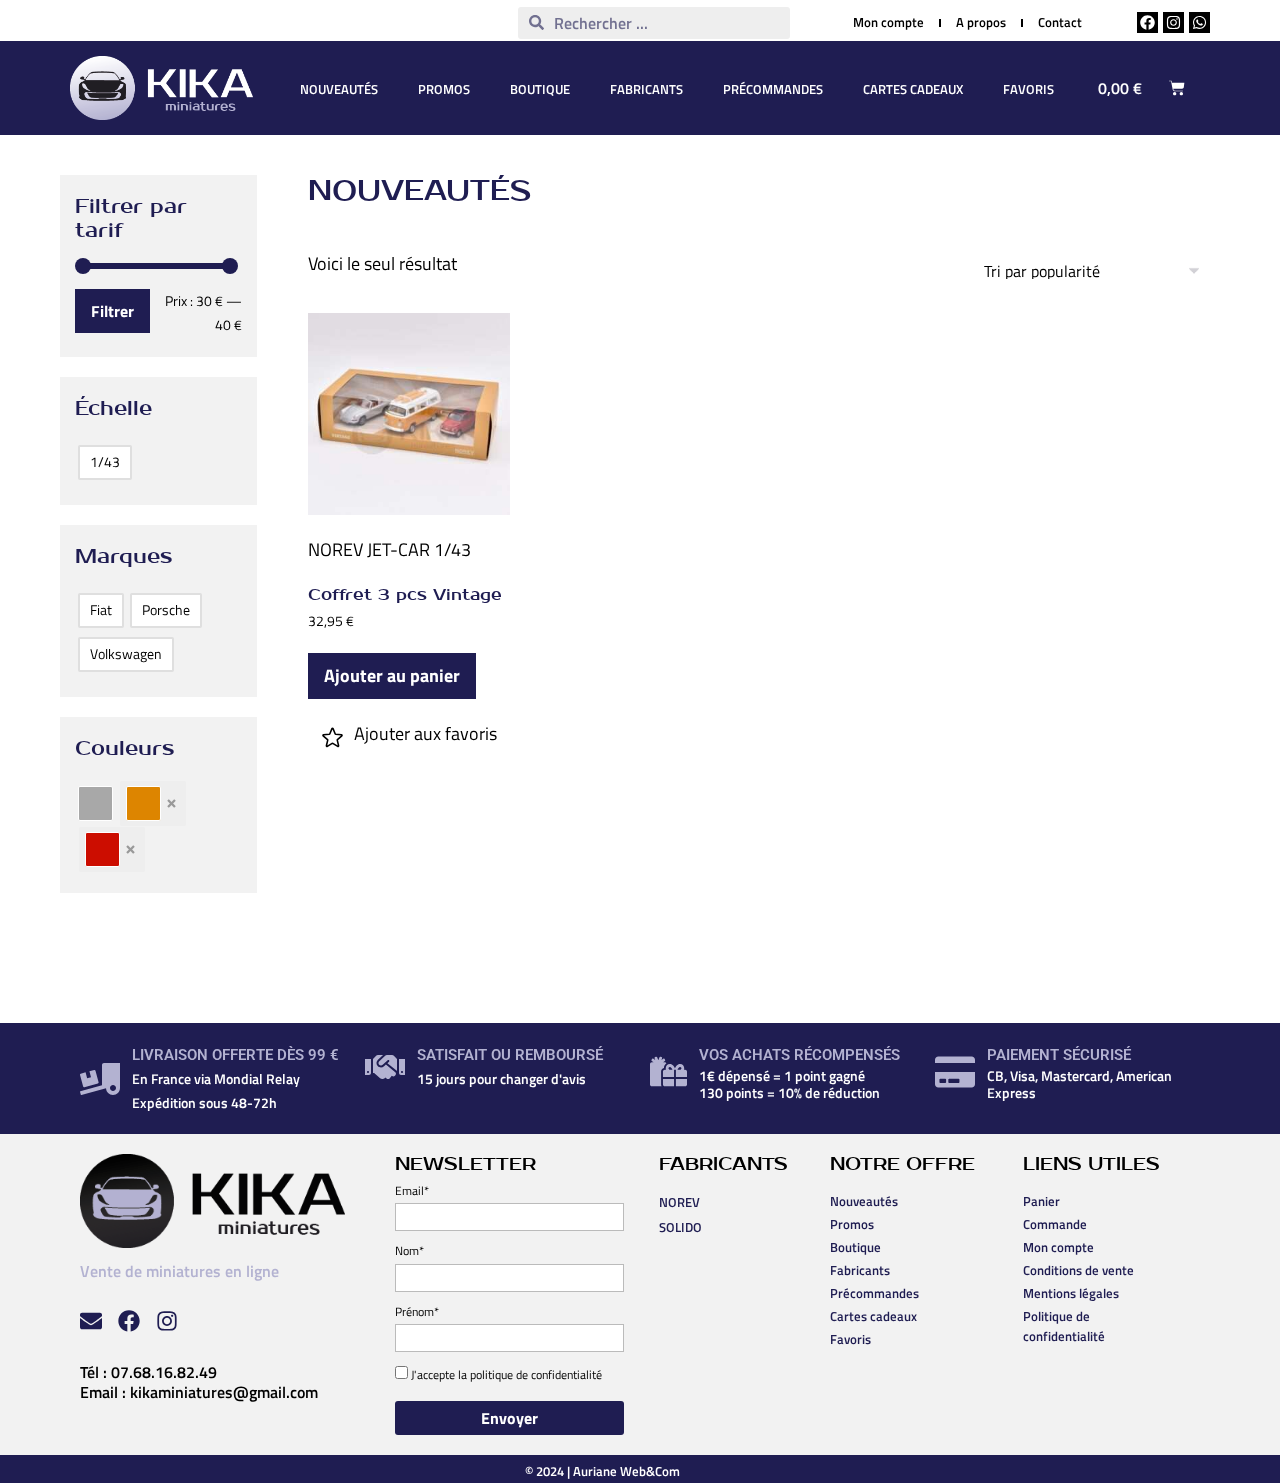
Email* (412, 1190)
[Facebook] (1147, 22)
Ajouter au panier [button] (392, 675)
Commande (1055, 1224)
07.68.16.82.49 (164, 1372)
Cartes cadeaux (913, 89)
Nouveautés (339, 89)
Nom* (409, 1250)
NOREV (335, 549)
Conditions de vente (1078, 1270)
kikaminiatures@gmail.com (224, 1392)
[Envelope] (91, 1321)
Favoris (1028, 89)
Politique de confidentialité (1064, 1326)
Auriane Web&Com (626, 1471)
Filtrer (112, 311)
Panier (1041, 1201)
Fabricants (646, 89)
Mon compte (1058, 1247)
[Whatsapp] (1199, 22)
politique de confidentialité (536, 1374)
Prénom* (417, 1311)
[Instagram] (1173, 22)
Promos (444, 89)
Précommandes (773, 89)
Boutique (540, 89)
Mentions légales (1071, 1293)
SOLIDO (680, 1227)
